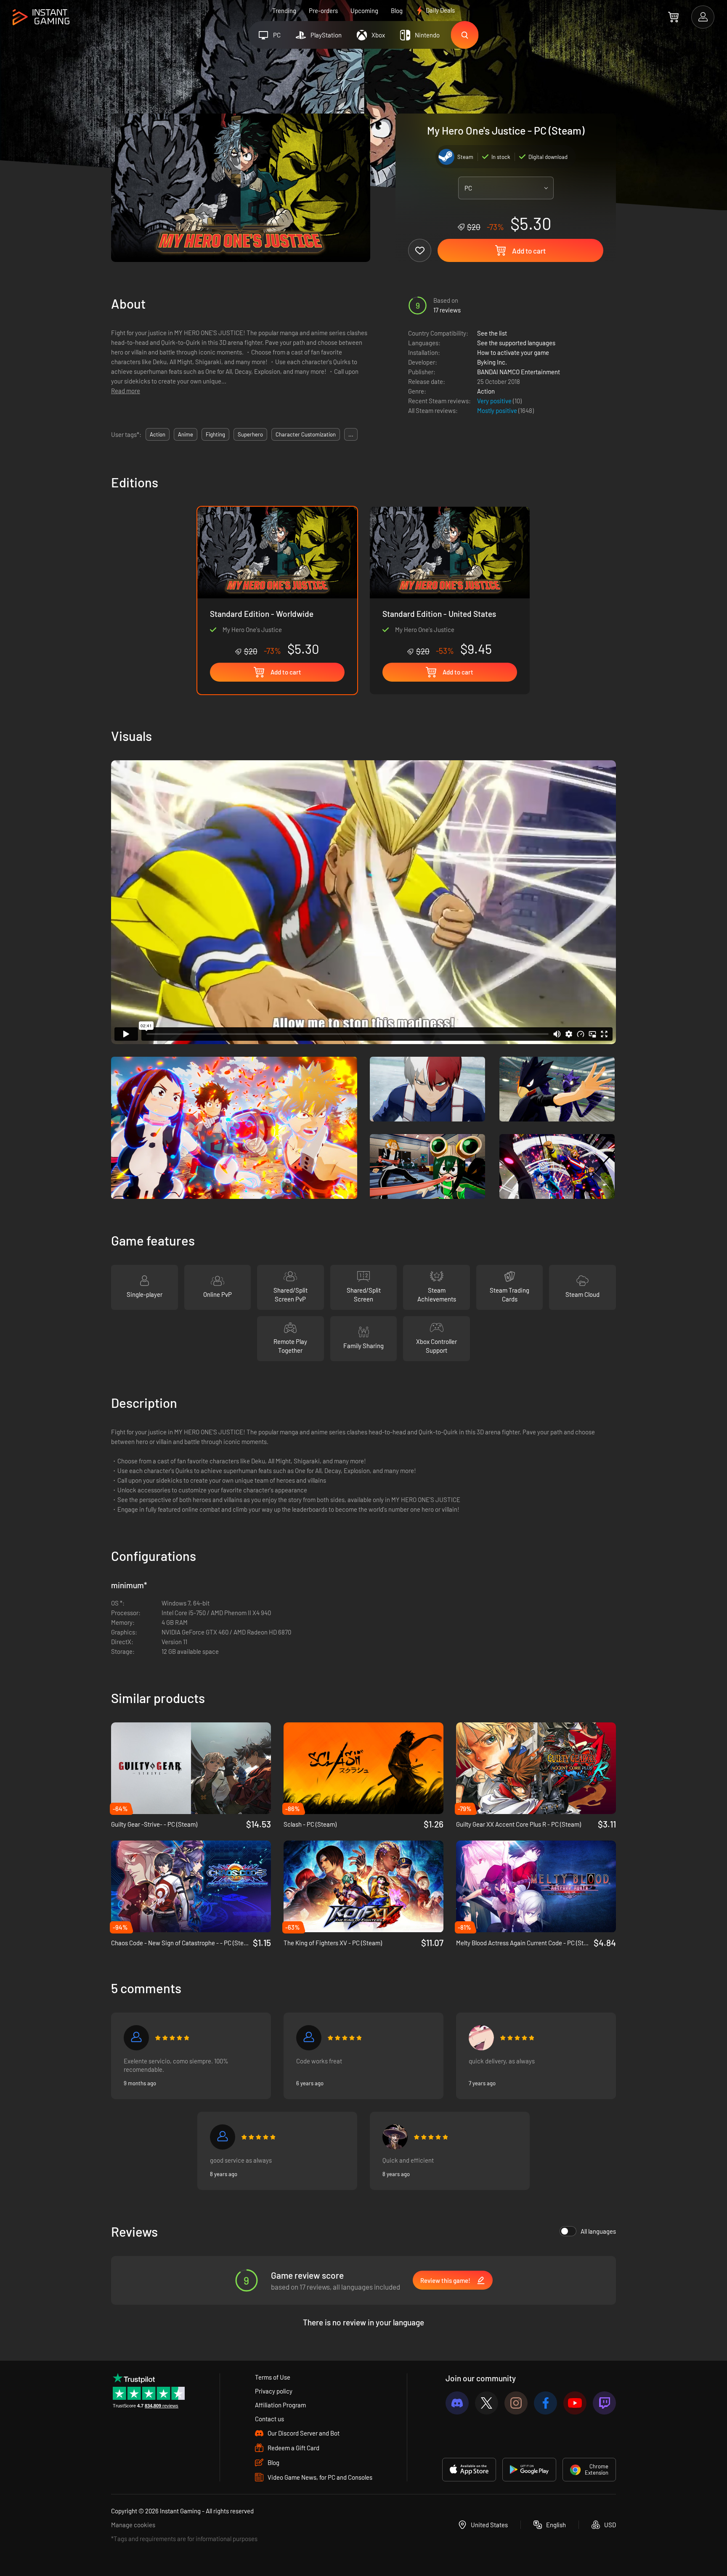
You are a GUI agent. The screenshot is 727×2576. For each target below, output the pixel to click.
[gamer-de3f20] (223, 2137)
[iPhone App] (469, 2470)
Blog (397, 11)
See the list (492, 333)
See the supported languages (516, 343)
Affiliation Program (280, 2405)
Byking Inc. (492, 362)
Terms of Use (273, 2377)
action (158, 434)
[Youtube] (575, 2403)
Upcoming (364, 11)
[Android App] (529, 2470)
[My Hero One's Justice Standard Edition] (450, 582)
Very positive (495, 401)
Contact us (269, 2419)
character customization (306, 434)
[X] (487, 2403)
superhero (250, 434)
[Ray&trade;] (481, 2038)
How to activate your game (513, 352)
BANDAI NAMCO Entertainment (519, 372)
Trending (284, 11)
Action (486, 391)
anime (186, 434)
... (351, 434)
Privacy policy (274, 2391)
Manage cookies (133, 2525)
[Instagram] (516, 2403)
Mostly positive (498, 410)
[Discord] (457, 2403)
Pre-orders (323, 11)
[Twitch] (604, 2403)
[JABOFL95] (395, 2137)
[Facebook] (545, 2403)
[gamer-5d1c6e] (309, 2038)
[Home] (41, 17)
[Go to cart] (673, 17)
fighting (215, 434)
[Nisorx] (136, 2038)
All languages (598, 2231)
